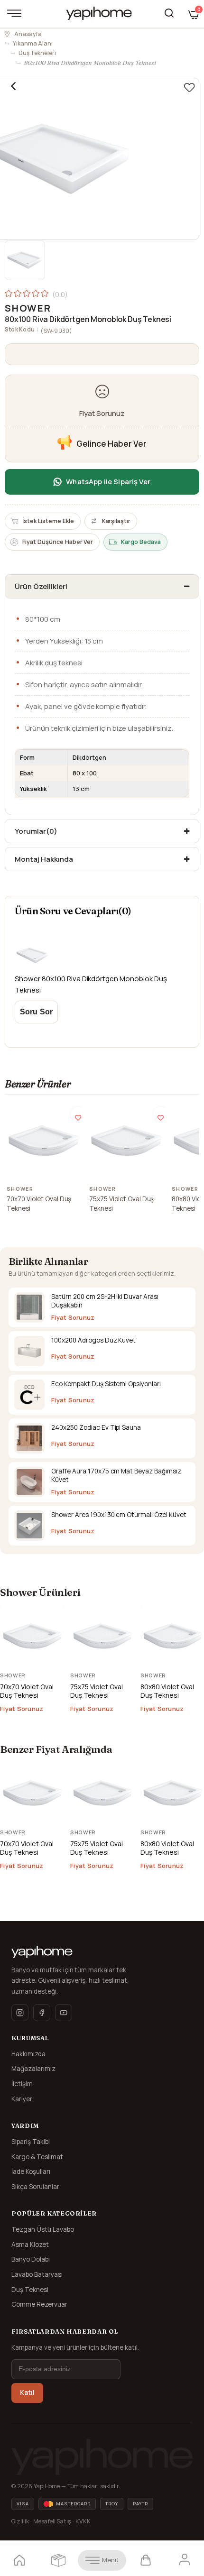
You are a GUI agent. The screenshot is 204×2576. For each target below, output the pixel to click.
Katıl (27, 2392)
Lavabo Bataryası (37, 2274)
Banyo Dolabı (31, 2259)
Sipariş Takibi (31, 2142)
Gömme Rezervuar (39, 2304)
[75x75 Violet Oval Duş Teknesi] (126, 1141)
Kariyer (22, 2099)
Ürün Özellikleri (41, 586)
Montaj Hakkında (44, 859)
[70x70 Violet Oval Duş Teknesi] (44, 1141)
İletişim (22, 2084)
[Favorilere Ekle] (189, 88)
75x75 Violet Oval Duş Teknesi (121, 1204)
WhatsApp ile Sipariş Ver (108, 482)
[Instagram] (20, 2013)
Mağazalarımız (33, 2069)
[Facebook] (42, 2013)
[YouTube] (64, 2013)
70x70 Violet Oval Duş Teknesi (39, 1204)
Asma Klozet (30, 2245)
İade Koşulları (31, 2171)
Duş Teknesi (30, 2290)
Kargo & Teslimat (37, 2157)
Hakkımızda (28, 2054)
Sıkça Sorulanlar (35, 2187)
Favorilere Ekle (78, 1114)
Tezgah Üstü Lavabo (43, 2229)
